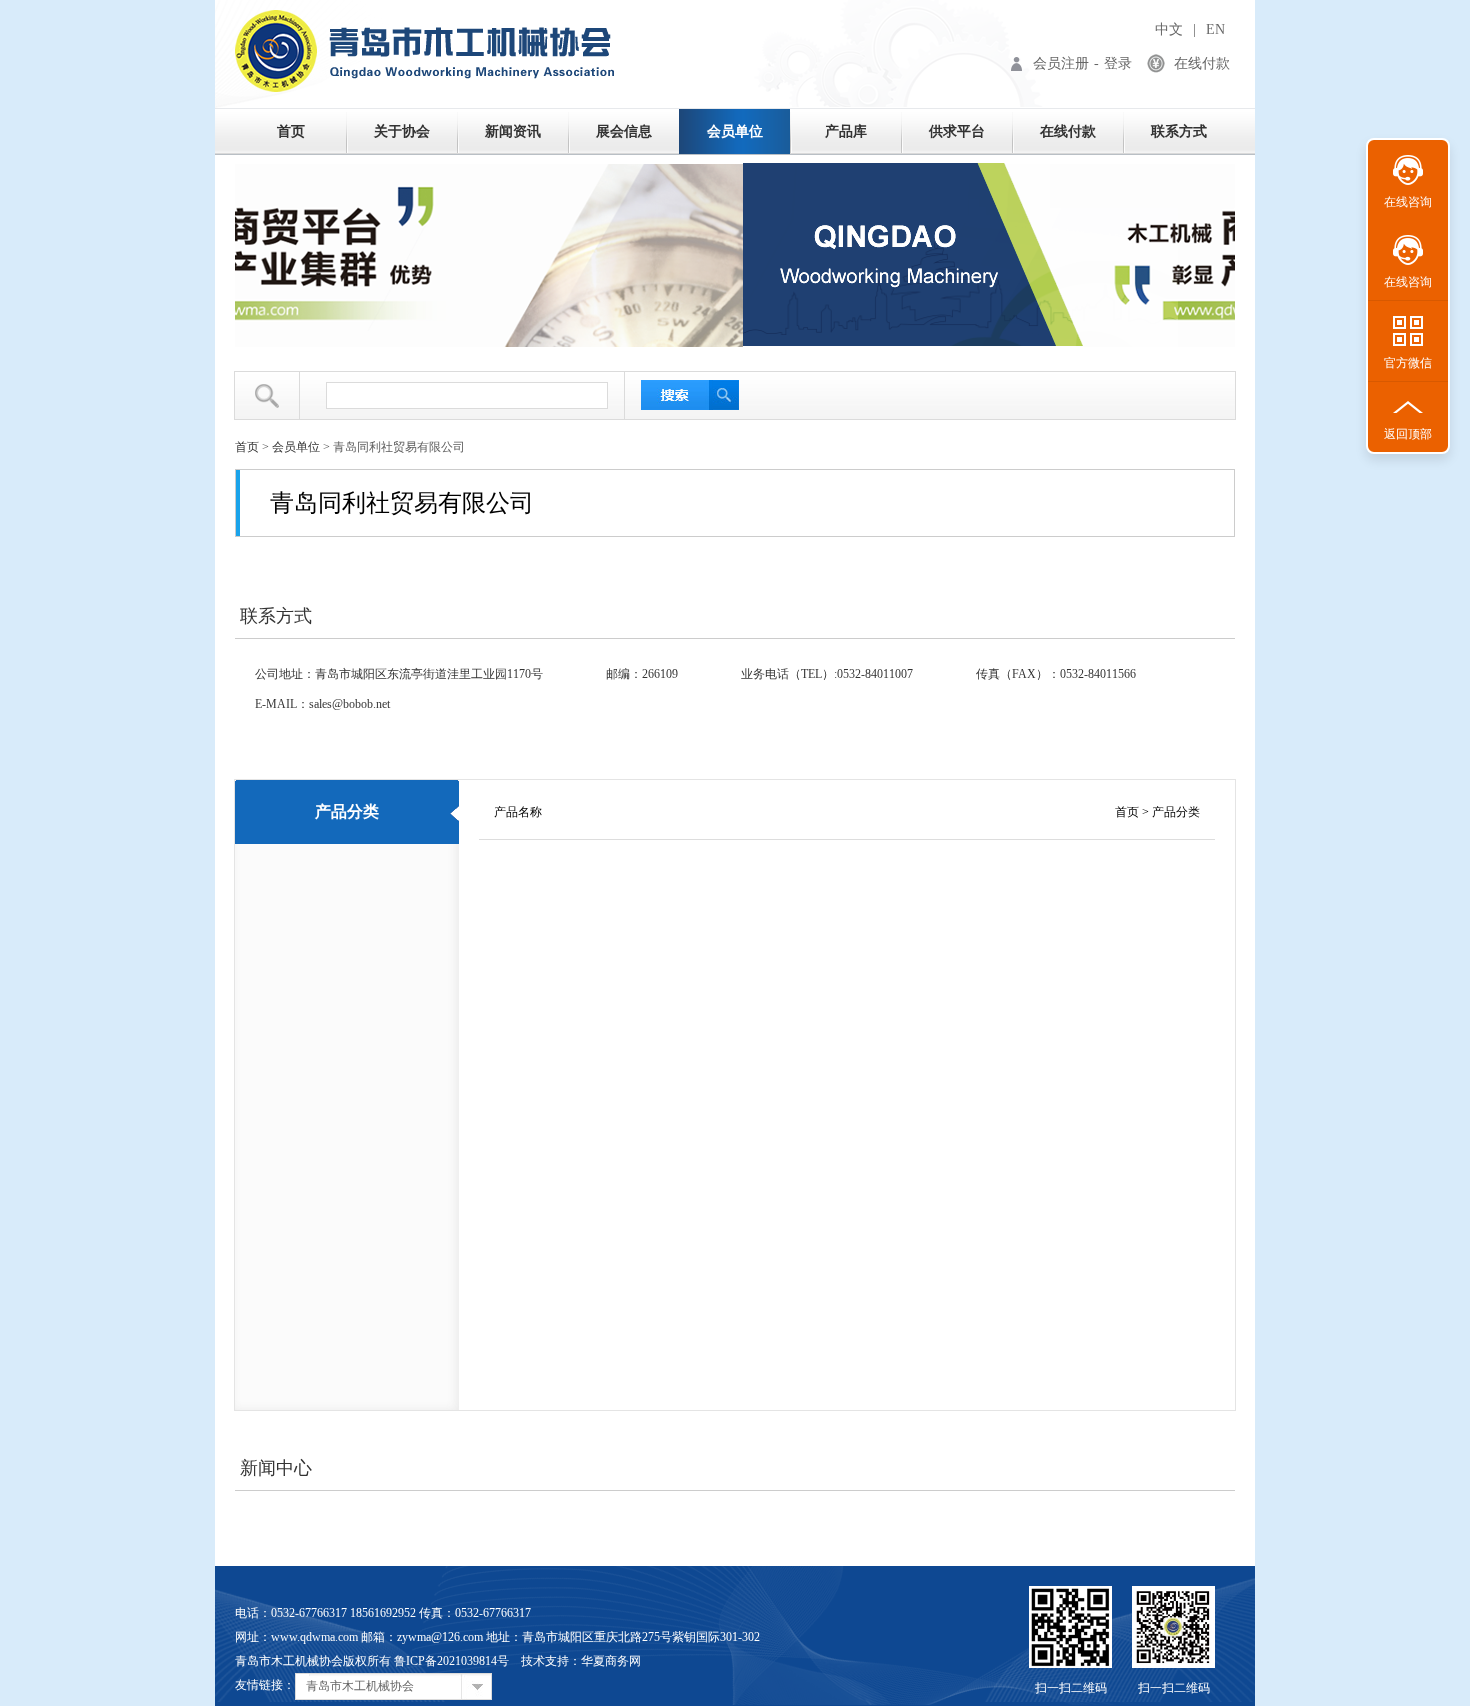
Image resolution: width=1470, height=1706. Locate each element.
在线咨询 (1408, 202)
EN (1215, 29)
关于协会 (402, 131)
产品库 (846, 131)
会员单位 (735, 131)
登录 (1118, 63)
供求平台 (957, 131)
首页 (291, 131)
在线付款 (1202, 63)
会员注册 (1061, 63)
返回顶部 (1408, 434)
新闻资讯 (513, 131)
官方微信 (1408, 363)
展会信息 (624, 131)
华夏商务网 (611, 1661)
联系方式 (1179, 131)
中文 (1169, 29)
